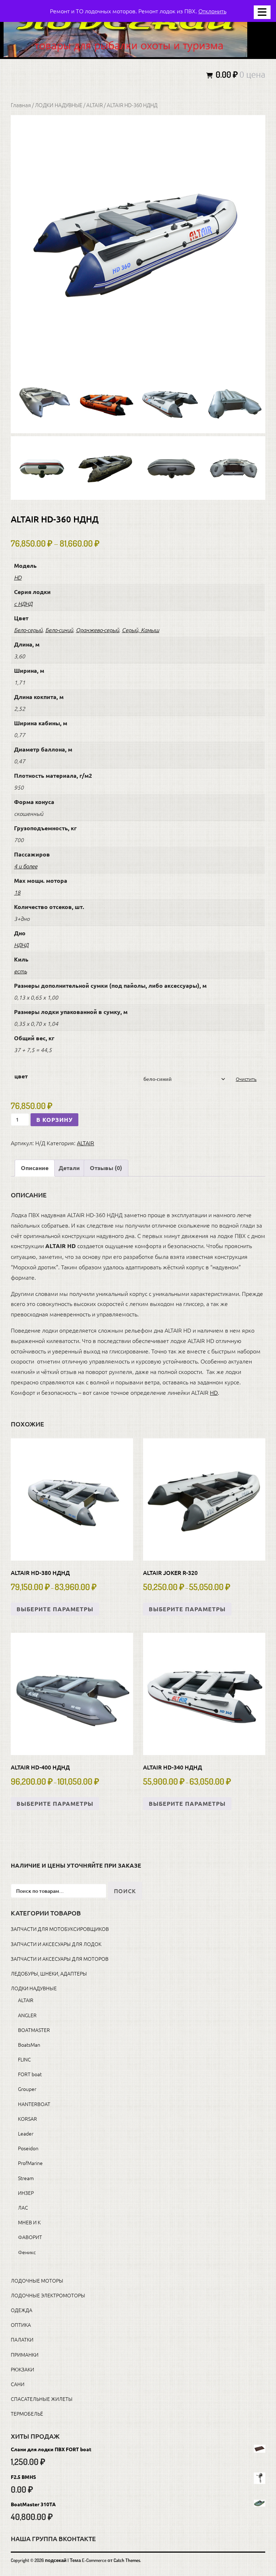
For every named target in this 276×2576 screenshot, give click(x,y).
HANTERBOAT (34, 2104)
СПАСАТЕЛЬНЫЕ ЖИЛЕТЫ (42, 2399)
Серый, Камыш (141, 630)
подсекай (56, 2560)
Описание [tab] (35, 1168)
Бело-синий (59, 630)
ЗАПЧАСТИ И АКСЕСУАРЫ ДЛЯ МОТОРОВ (60, 1959)
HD (18, 577)
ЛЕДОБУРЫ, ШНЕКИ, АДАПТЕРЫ (49, 1973)
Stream (26, 2178)
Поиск (125, 1891)
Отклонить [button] (212, 11)
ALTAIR (95, 105)
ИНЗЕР (26, 2193)
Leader (26, 2133)
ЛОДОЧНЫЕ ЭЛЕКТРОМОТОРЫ (48, 2295)
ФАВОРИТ (30, 2237)
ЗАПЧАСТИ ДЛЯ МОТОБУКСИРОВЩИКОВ (60, 1929)
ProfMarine (30, 2163)
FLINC (24, 2059)
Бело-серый (28, 630)
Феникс (27, 2252)
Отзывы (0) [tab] (106, 1168)
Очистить (246, 1079)
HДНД (21, 945)
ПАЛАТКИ (22, 2339)
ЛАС (23, 2207)
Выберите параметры (55, 1609)
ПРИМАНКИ (25, 2355)
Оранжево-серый (97, 630)
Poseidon (28, 2148)
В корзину (54, 1120)
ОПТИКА (21, 2325)
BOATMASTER (34, 2030)
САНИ (18, 2384)
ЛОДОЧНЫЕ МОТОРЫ (37, 2280)
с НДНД (23, 603)
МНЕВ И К (29, 2222)
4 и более (26, 866)
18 (17, 892)
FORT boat (30, 2074)
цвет (21, 1076)
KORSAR (27, 2119)
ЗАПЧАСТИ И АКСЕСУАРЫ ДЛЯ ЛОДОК (56, 1944)
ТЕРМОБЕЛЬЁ (27, 2413)
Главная (21, 105)
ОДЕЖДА (22, 2310)
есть (20, 971)
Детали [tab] (69, 1168)
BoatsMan (29, 2045)
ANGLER (27, 2015)
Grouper (27, 2089)
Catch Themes (127, 2560)
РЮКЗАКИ (22, 2369)
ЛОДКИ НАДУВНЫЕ (59, 105)
